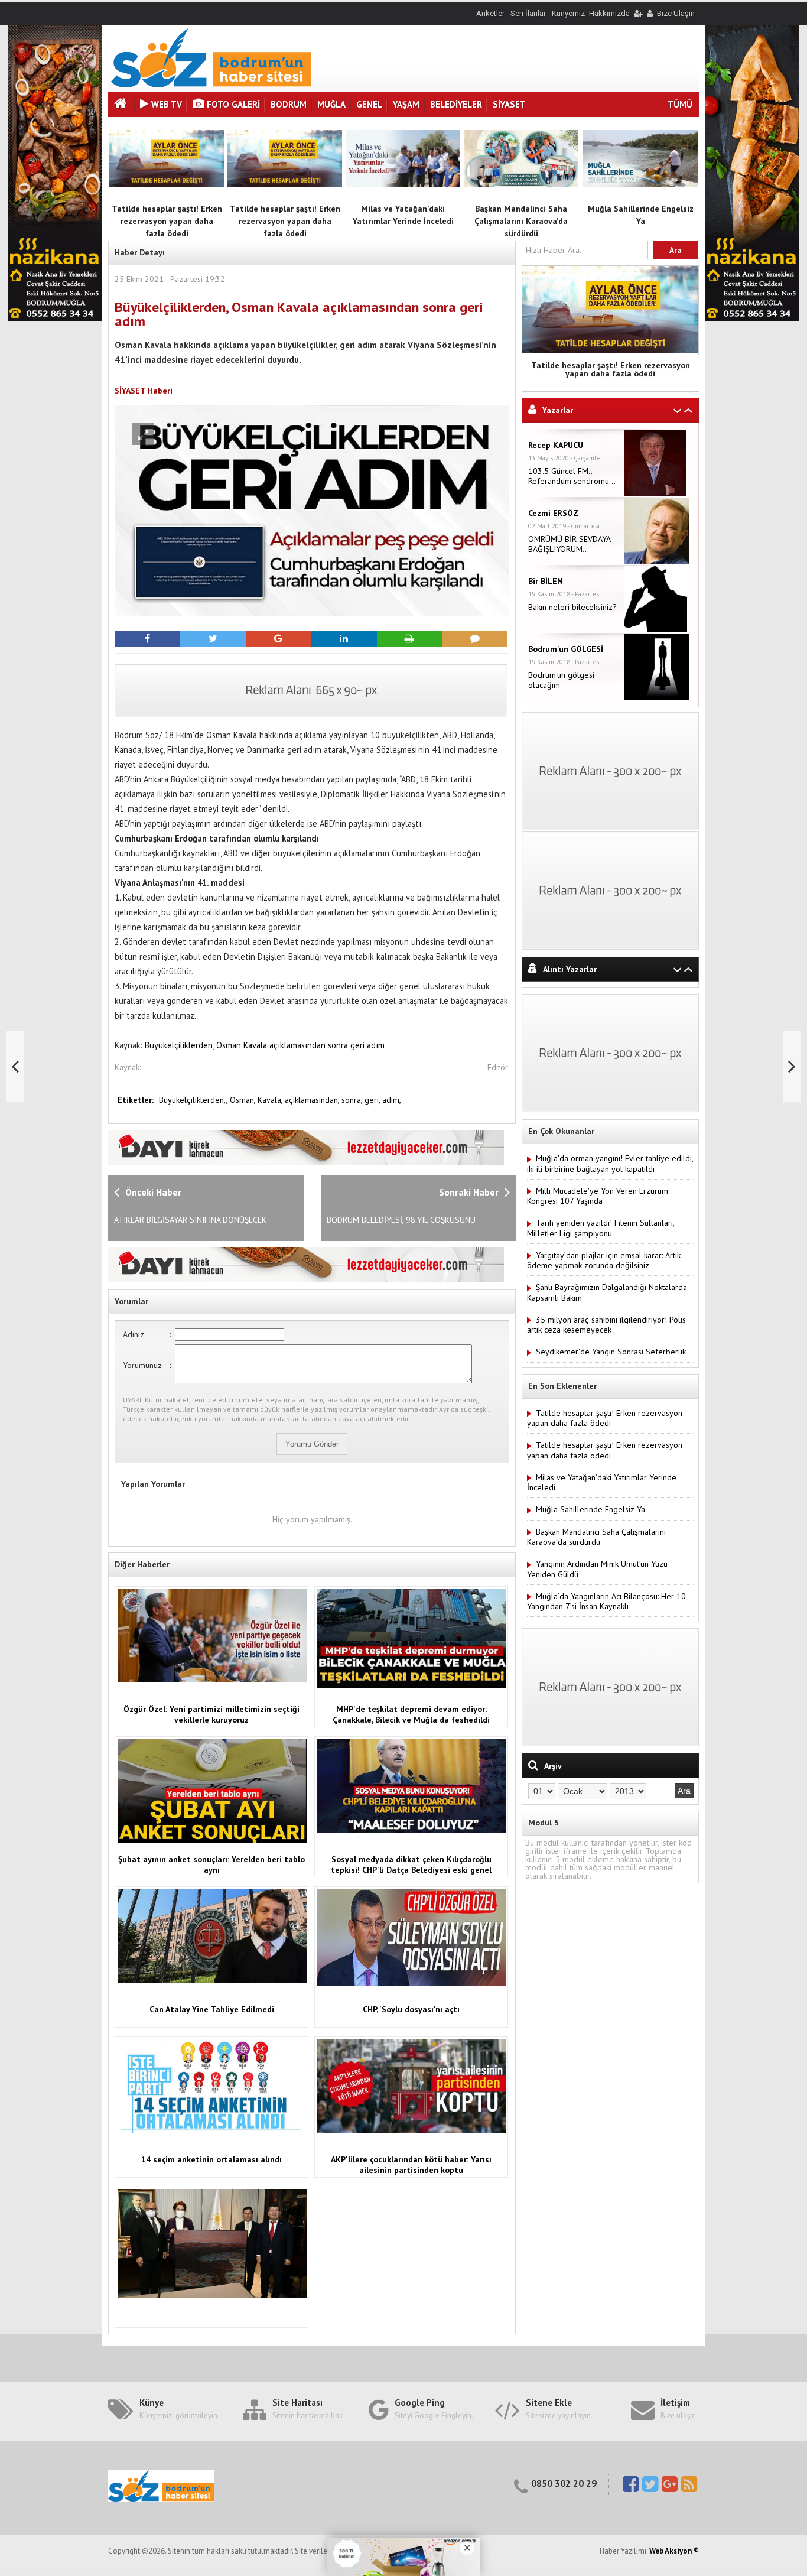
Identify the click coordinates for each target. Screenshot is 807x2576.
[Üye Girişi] (637, 13)
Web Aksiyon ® (674, 2551)
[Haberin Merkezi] (211, 85)
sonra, (353, 1100)
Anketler (490, 13)
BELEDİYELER (456, 104)
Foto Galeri (233, 104)
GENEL (369, 104)
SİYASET (509, 104)
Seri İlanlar (528, 13)
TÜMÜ (680, 104)
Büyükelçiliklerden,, (194, 1100)
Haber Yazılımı (25, 2571)
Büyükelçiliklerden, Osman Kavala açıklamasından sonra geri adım (265, 1045)
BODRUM (289, 104)
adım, (392, 1100)
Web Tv (167, 104)
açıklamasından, (313, 1100)
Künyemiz (568, 13)
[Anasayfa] (122, 105)
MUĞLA (331, 104)
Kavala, (271, 1100)
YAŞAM (406, 104)
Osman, (244, 1100)
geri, (373, 1100)
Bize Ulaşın (676, 13)
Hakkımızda (609, 13)
